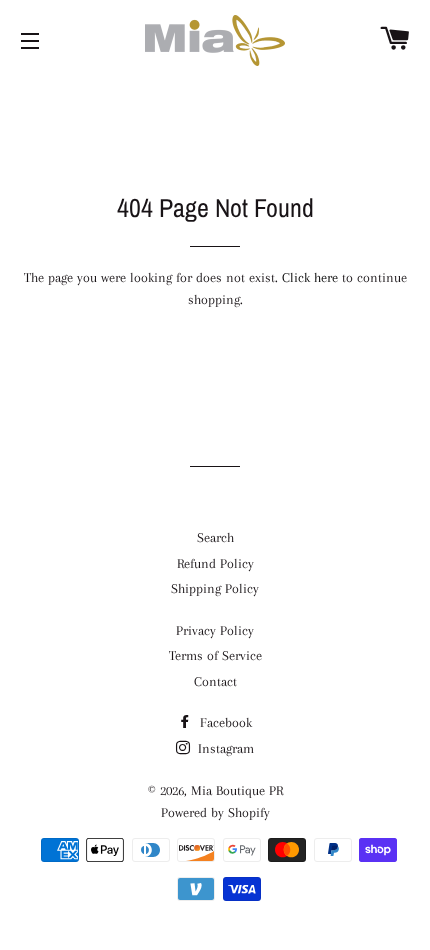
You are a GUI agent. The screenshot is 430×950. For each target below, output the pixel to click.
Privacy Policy (215, 630)
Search (215, 537)
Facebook (224, 722)
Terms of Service (215, 655)
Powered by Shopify (215, 812)
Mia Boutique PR (237, 790)
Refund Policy (215, 563)
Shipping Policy (215, 588)
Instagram (224, 748)
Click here (310, 277)
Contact (215, 681)
